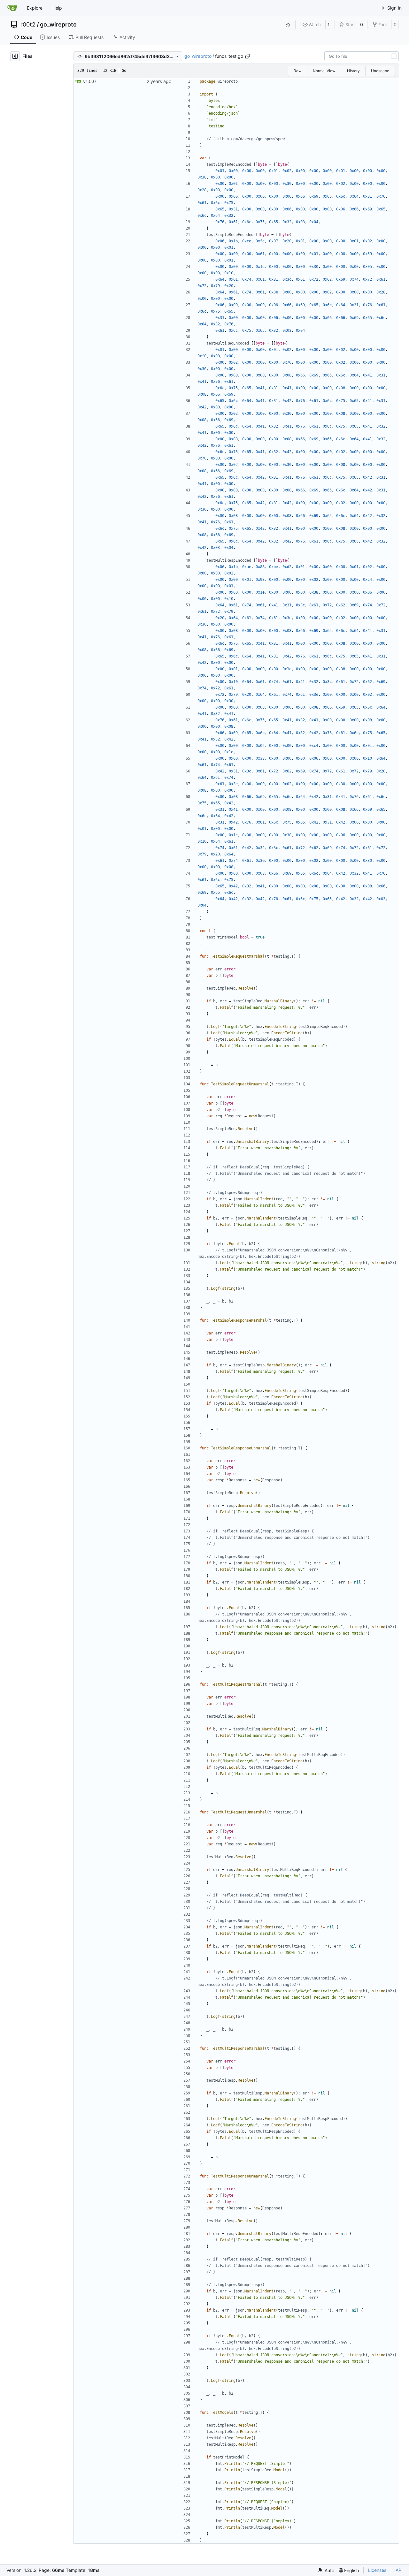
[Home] (12, 8)
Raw (298, 71)
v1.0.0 (89, 81)
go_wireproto (58, 25)
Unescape (380, 71)
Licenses (377, 2570)
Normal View (324, 71)
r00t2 (28, 25)
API (399, 2570)
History (353, 71)
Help (57, 8)
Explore (35, 8)
